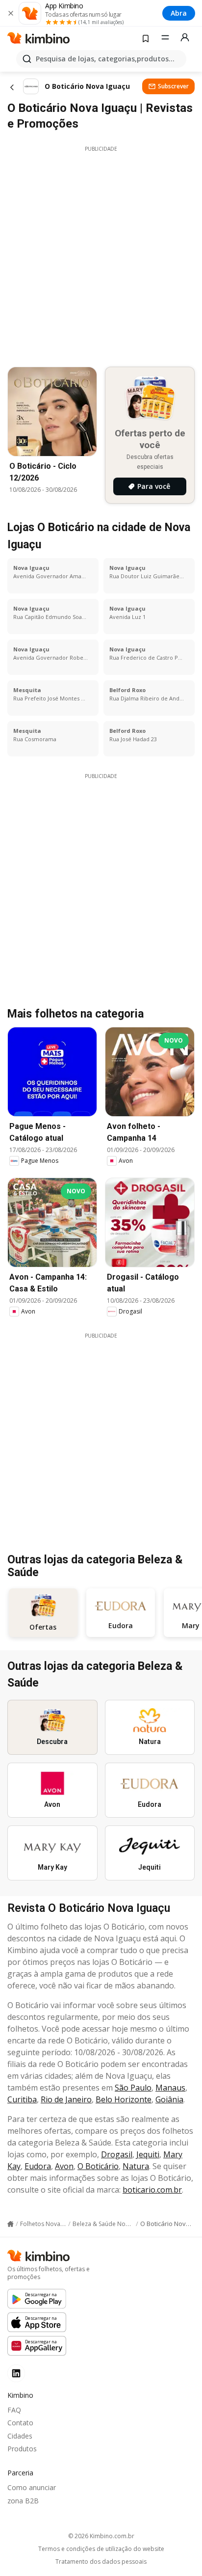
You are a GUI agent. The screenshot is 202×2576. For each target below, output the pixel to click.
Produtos (22, 2449)
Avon (64, 2166)
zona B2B (23, 2501)
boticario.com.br (152, 2190)
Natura (136, 2166)
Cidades (20, 2436)
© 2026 (101, 2536)
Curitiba (22, 2099)
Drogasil (117, 2154)
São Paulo (133, 2088)
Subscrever (173, 86)
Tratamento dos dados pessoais (101, 2562)
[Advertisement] (101, 254)
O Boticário (98, 2166)
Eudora (38, 2166)
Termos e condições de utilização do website (101, 2549)
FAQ (14, 2410)
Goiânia (169, 2099)
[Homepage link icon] (11, 2224)
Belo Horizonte (124, 2099)
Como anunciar (32, 2487)
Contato (20, 2423)
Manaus (170, 2088)
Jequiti (148, 2154)
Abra (179, 13)
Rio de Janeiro (66, 2099)
